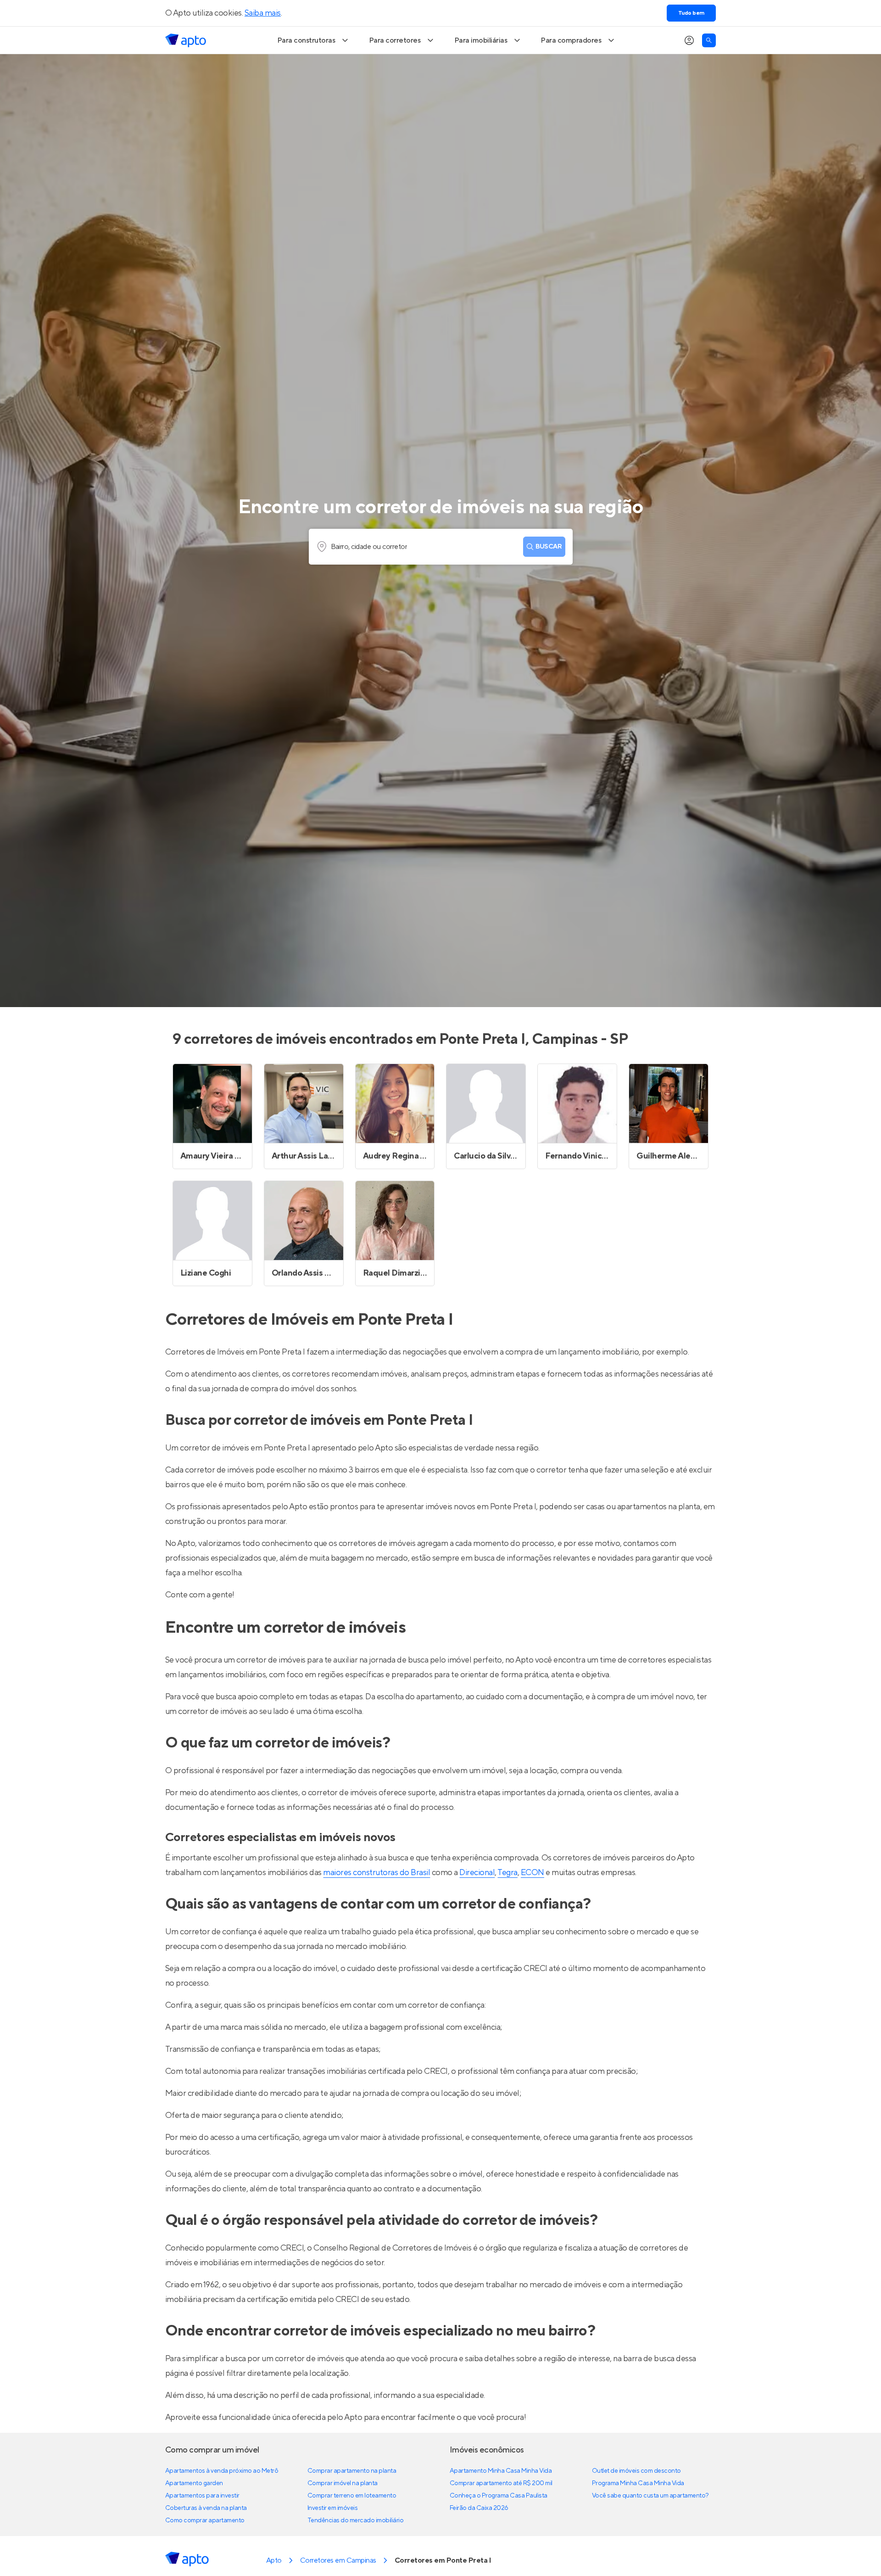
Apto (274, 2560)
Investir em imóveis (333, 2508)
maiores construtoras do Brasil (376, 1873)
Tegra (507, 1873)
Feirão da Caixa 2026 (479, 2508)
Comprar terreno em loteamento (352, 2496)
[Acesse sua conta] (689, 40)
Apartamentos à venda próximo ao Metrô (222, 2471)
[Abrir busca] (709, 40)
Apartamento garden (194, 2483)
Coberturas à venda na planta (206, 2508)
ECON (533, 1873)
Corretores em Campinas (338, 2560)
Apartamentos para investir (202, 2496)
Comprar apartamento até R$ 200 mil (501, 2483)
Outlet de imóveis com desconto (636, 2471)
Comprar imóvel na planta (343, 2483)
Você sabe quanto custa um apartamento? (650, 2496)
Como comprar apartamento (205, 2520)
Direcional (477, 1873)
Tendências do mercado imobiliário (355, 2520)
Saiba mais (263, 13)
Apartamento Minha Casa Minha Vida (501, 2471)
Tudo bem (691, 13)
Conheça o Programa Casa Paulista (499, 2496)
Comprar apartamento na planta (352, 2471)
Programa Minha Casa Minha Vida (638, 2483)
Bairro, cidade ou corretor (369, 547)
